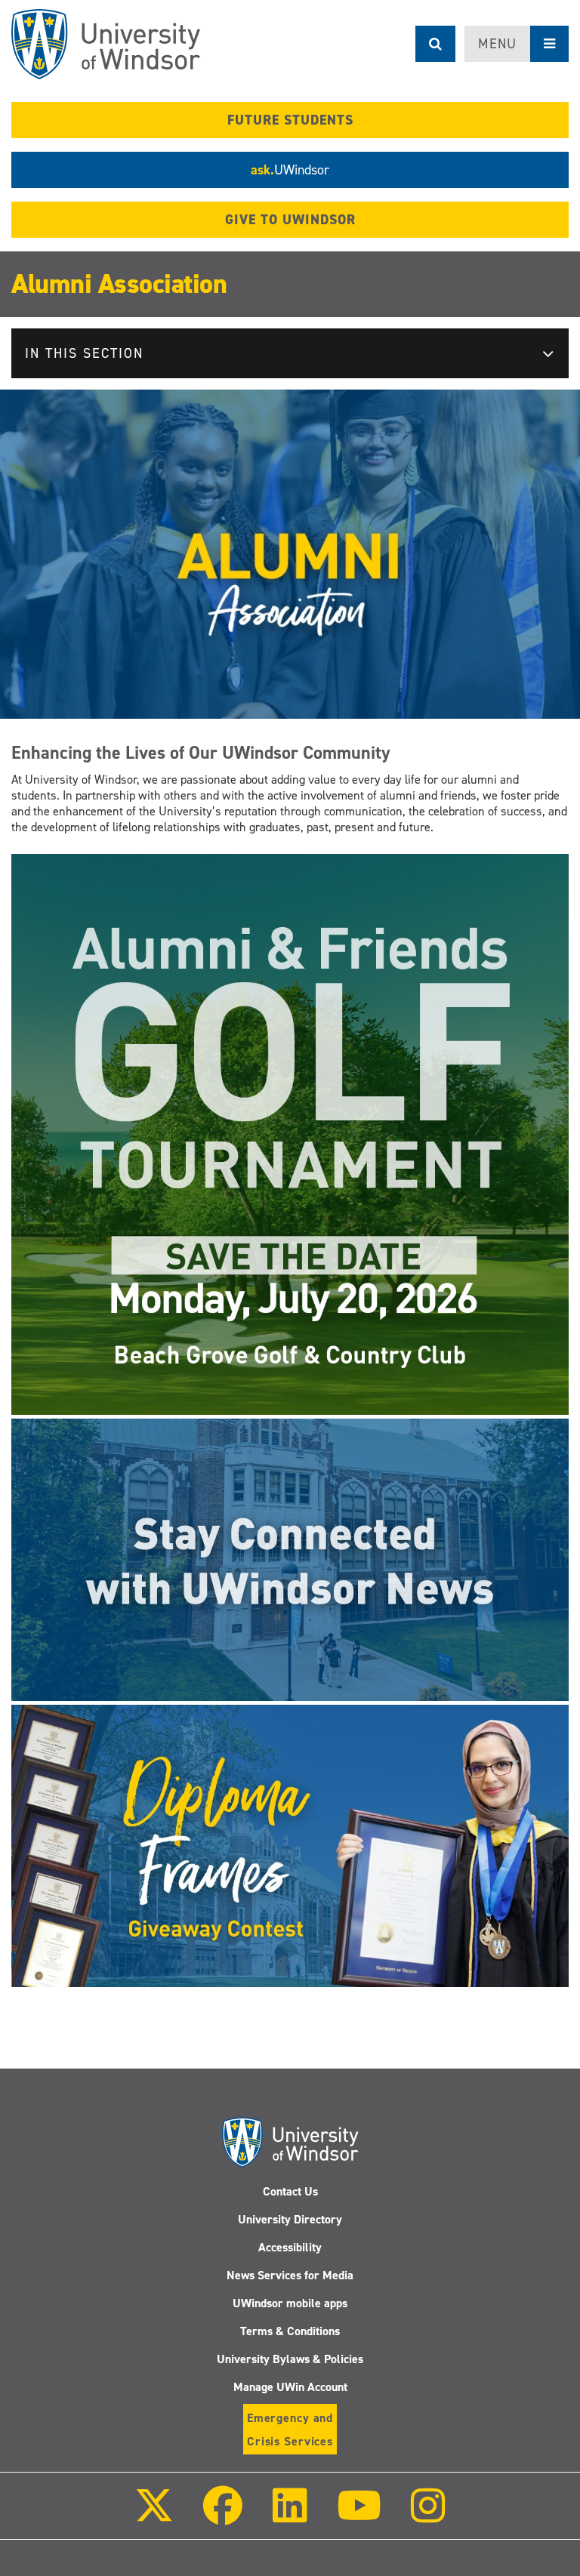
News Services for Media (290, 2275)
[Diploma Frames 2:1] (290, 1845)
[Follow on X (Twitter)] (154, 2516)
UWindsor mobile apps (290, 2303)
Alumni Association (119, 284)
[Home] (106, 44)
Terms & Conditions (290, 2331)
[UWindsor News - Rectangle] (290, 1559)
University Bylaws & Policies (290, 2359)
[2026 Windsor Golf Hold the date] (290, 1133)
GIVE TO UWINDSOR (290, 220)
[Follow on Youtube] (359, 2516)
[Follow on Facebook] (223, 2516)
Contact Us (290, 2191)
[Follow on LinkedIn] (289, 2516)
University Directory (290, 2219)
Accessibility (290, 2247)
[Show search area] (435, 44)
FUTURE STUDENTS (290, 120)
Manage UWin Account (290, 2387)
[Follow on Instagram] (428, 2516)
